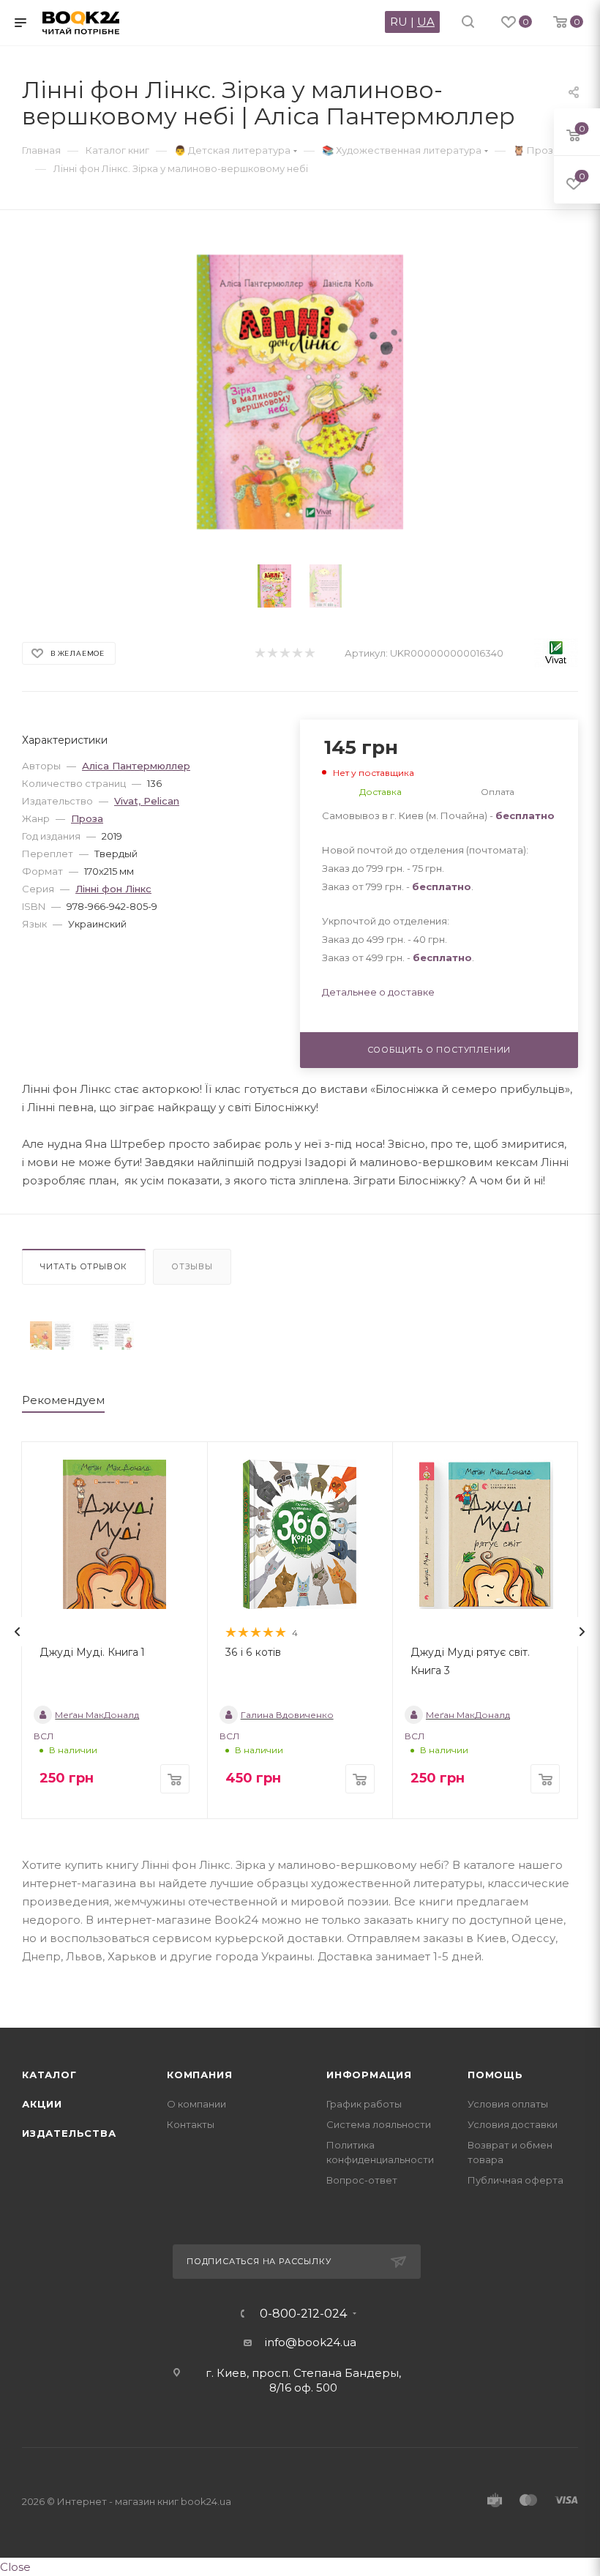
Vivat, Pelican (147, 801)
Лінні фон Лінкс (113, 889)
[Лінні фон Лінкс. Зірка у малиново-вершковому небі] (52, 1336)
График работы (364, 2104)
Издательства (69, 2133)
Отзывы (192, 1266)
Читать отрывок (84, 1266)
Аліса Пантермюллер (136, 766)
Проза (87, 818)
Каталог (49, 2075)
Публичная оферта (515, 2180)
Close (15, 2567)
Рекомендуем (63, 1400)
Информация (369, 2075)
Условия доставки (513, 2124)
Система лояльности (379, 2124)
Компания (199, 2075)
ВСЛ (44, 1736)
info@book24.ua (311, 2342)
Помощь (495, 2075)
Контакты (191, 2124)
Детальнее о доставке (378, 992)
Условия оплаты (508, 2104)
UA (426, 22)
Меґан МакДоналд (97, 1715)
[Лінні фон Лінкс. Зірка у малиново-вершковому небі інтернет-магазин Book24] (300, 392)
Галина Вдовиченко (287, 1715)
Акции (42, 2104)
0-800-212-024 (303, 2314)
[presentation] (18, 1632)
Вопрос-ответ (362, 2180)
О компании (196, 2104)
